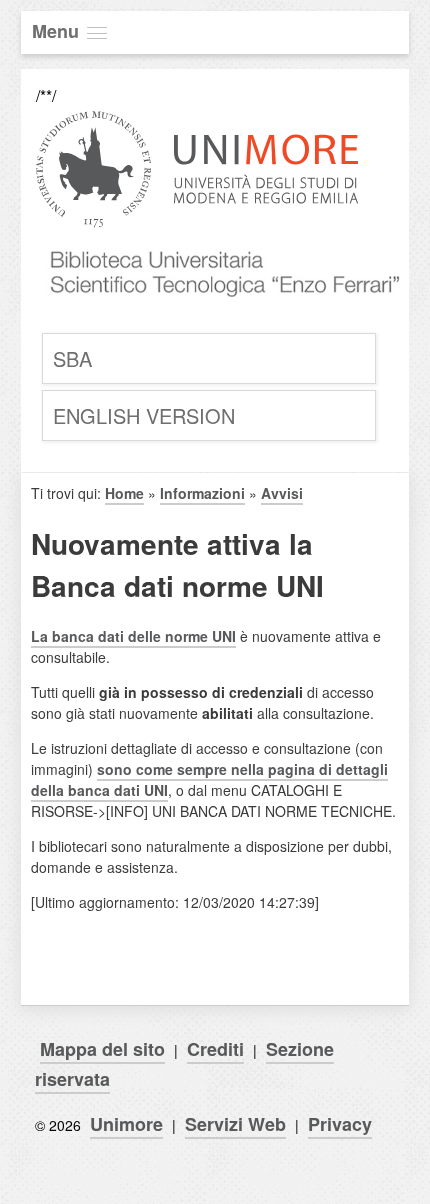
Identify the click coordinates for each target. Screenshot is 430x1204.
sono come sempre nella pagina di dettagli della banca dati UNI (209, 779)
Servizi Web (235, 1124)
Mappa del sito (102, 1049)
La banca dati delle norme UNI (133, 636)
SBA (72, 358)
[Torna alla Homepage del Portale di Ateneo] (197, 225)
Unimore (126, 1124)
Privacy (340, 1124)
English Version (144, 415)
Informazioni (202, 493)
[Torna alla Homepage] (220, 315)
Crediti (215, 1049)
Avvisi (282, 493)
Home (124, 493)
